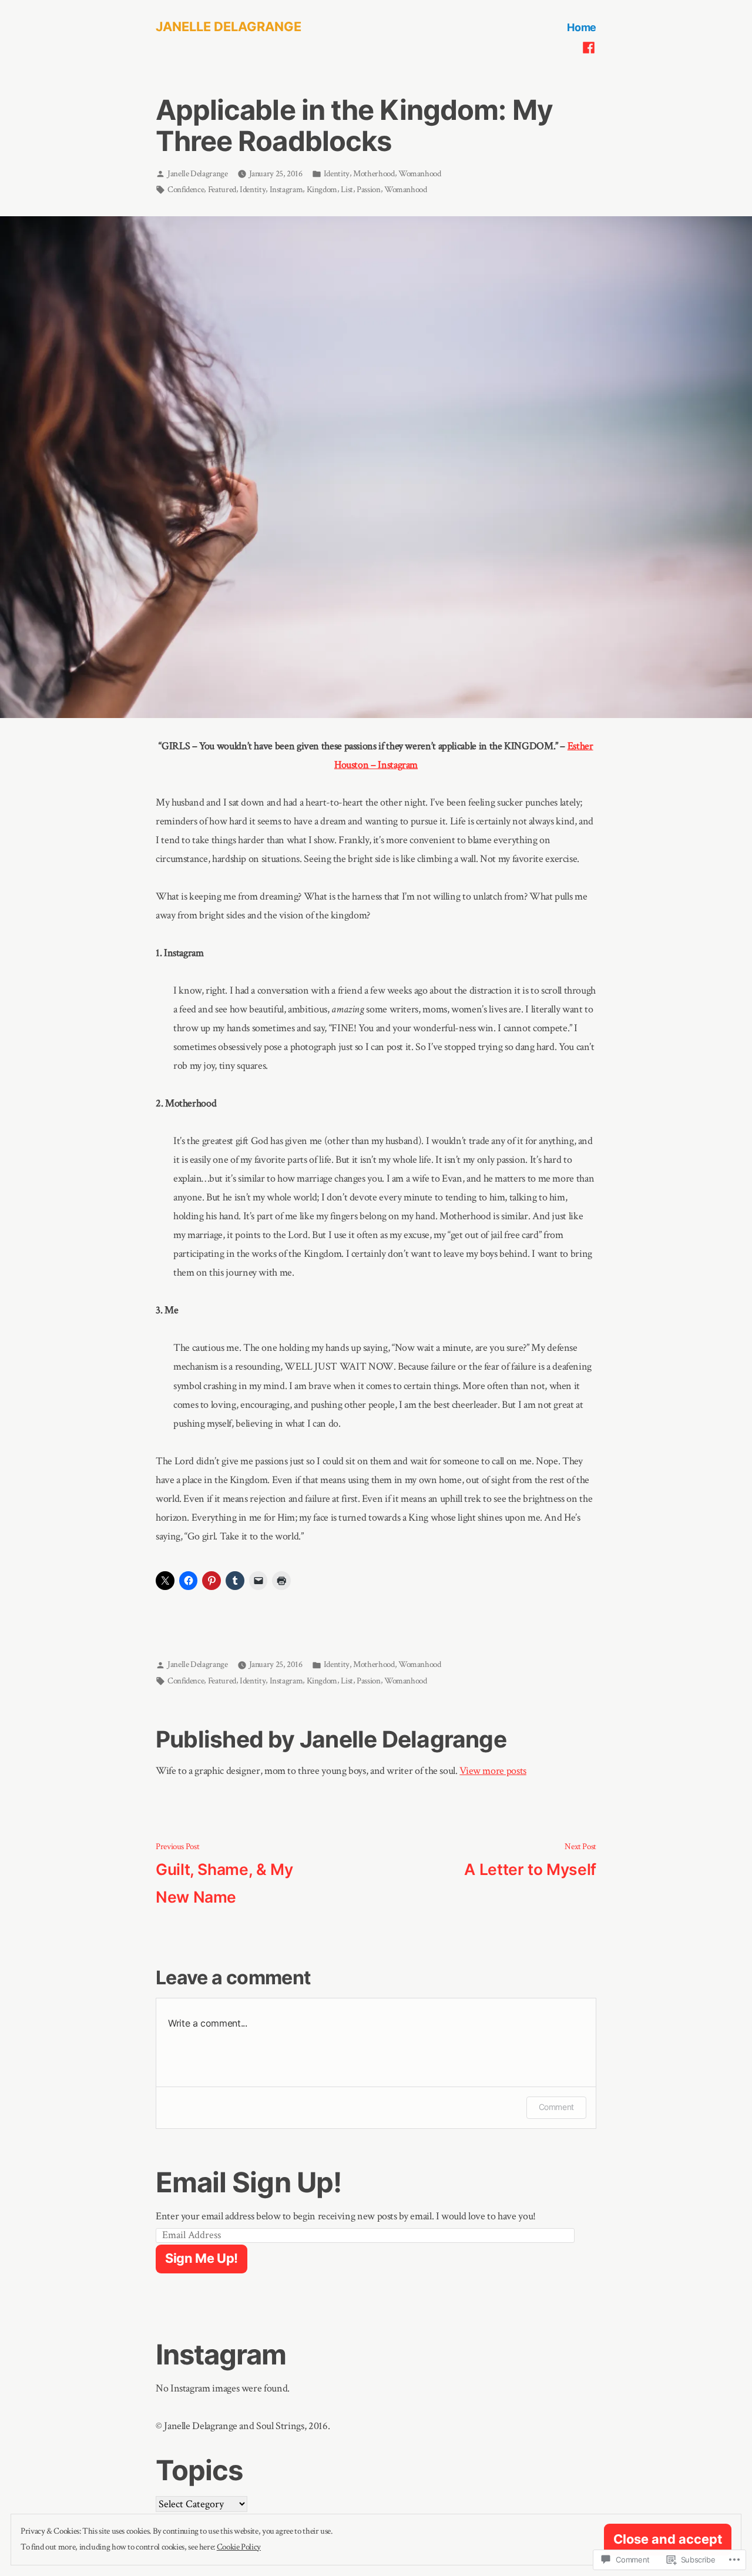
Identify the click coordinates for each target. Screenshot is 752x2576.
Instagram (286, 189)
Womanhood (420, 174)
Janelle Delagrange (198, 174)
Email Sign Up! (249, 2182)
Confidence (186, 189)
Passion (368, 189)
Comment (556, 2107)
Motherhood (374, 174)
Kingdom (322, 189)
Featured (222, 189)
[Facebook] (589, 47)
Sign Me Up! (202, 2258)
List (347, 189)
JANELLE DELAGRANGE (229, 26)
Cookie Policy (239, 2547)
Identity (337, 174)
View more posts (493, 1771)
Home (582, 27)
